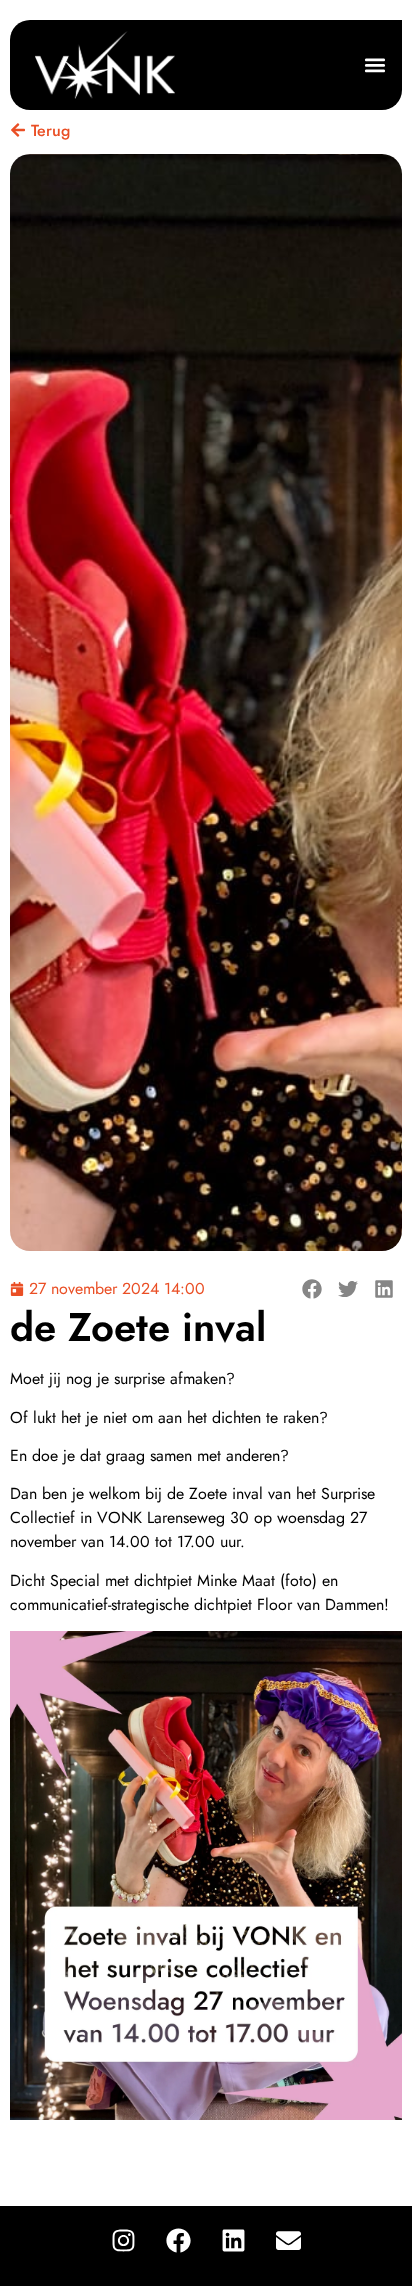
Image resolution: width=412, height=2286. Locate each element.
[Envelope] (288, 2241)
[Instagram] (123, 2241)
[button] (375, 65)
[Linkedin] (233, 2241)
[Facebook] (178, 2241)
